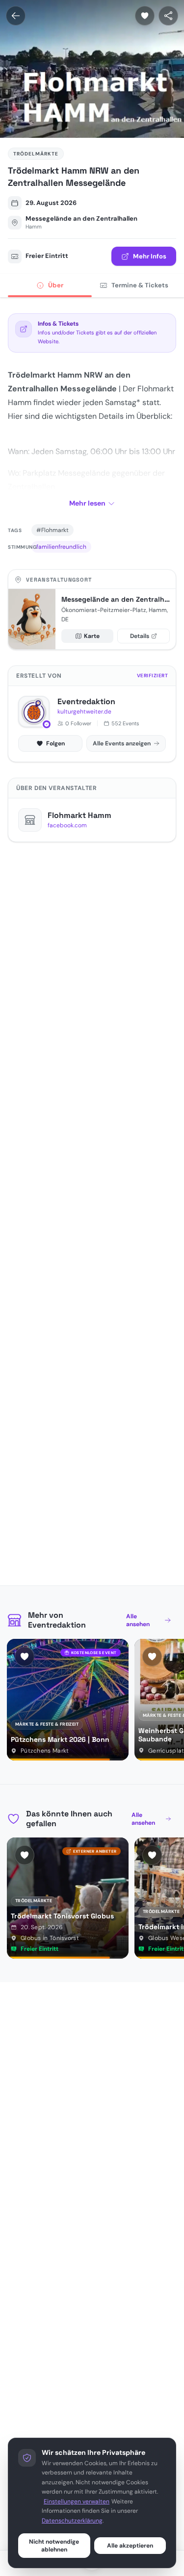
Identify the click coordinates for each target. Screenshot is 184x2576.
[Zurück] (16, 16)
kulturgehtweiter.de (84, 712)
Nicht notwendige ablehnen (54, 2546)
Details (140, 636)
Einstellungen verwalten (77, 2501)
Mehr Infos (150, 256)
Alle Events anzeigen (122, 743)
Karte (92, 636)
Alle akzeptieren (130, 2546)
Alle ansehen (138, 1620)
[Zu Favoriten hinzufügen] (145, 16)
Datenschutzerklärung (72, 2521)
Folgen (55, 743)
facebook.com (67, 825)
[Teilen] (168, 16)
